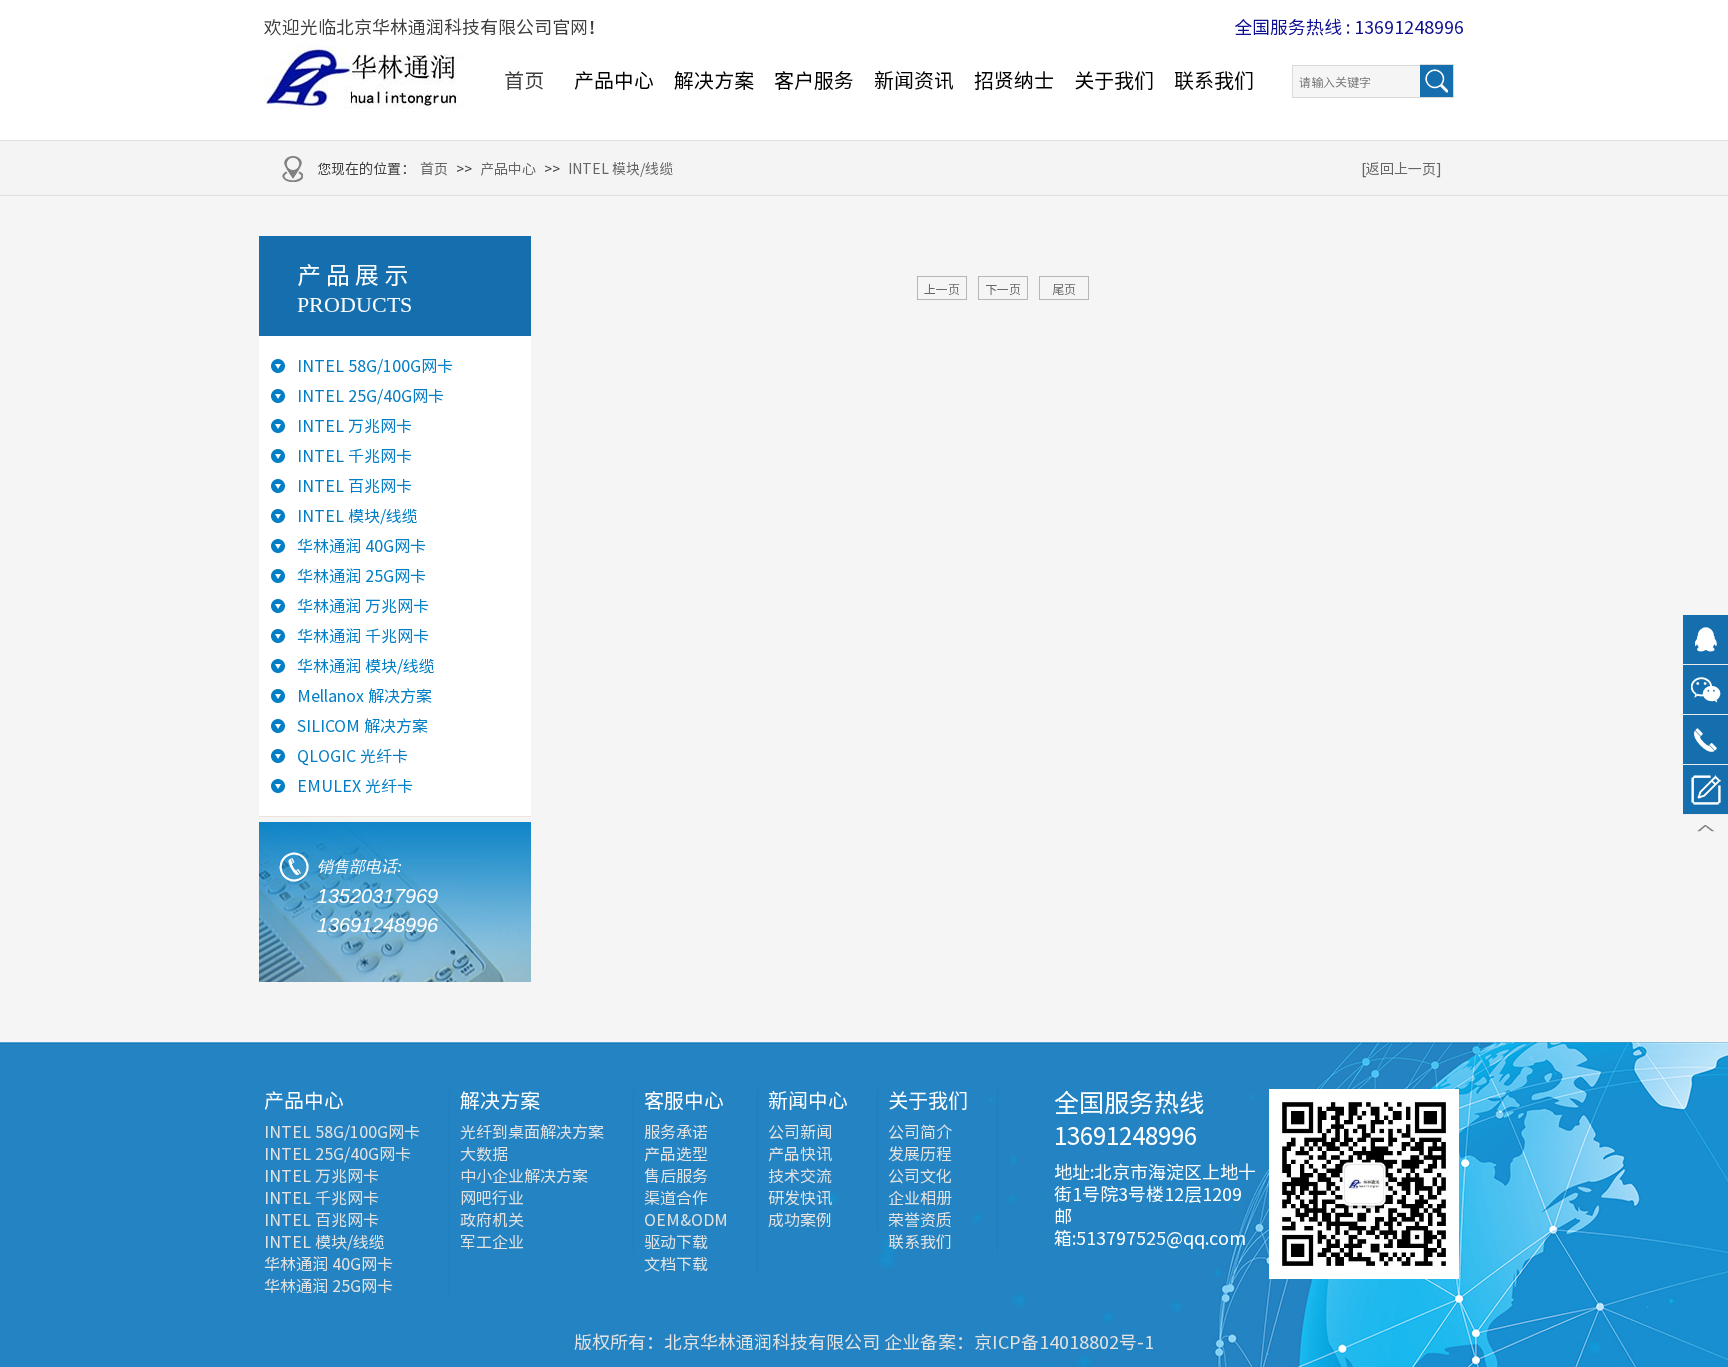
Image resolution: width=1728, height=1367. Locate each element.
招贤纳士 (1014, 80)
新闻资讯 (914, 80)
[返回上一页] (1401, 169)
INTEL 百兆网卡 (354, 486)
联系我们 (1214, 80)
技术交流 (800, 1176)
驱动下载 (676, 1242)
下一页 (1003, 289)
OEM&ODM (686, 1220)
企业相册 (920, 1198)
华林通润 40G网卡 (361, 546)
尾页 (1064, 289)
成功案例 (800, 1220)
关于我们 (1114, 80)
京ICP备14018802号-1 (1064, 1342)
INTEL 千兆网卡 (354, 456)
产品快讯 (800, 1154)
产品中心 (614, 80)
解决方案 (714, 80)
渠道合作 (676, 1198)
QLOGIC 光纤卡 (352, 756)
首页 (524, 80)
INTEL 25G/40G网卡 (370, 396)
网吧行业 (492, 1198)
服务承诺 (676, 1132)
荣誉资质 (920, 1220)
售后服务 (676, 1176)
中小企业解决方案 (524, 1176)
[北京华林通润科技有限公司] (364, 78)
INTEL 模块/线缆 (620, 169)
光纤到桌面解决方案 (532, 1132)
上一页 (942, 289)
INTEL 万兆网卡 (354, 426)
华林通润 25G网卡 (361, 576)
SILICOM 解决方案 (362, 726)
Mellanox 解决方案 (364, 696)
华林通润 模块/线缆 (366, 666)
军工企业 (492, 1242)
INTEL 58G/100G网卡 (375, 366)
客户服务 (814, 80)
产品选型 (676, 1154)
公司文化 (920, 1176)
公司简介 (920, 1132)
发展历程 (920, 1154)
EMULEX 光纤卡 (355, 786)
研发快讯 (800, 1198)
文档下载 (676, 1264)
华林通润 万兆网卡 (363, 606)
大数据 (484, 1154)
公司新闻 (800, 1132)
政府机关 (492, 1220)
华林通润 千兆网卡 (363, 636)
